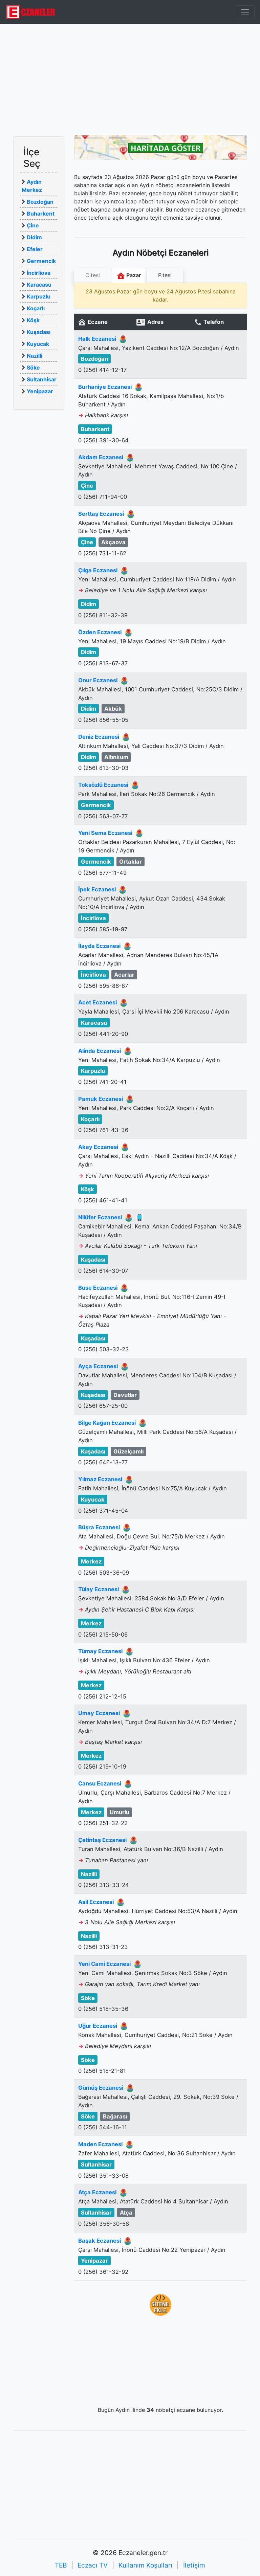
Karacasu (39, 285)
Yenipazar (40, 391)
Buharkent (41, 214)
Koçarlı (36, 308)
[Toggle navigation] (245, 12)
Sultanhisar (42, 379)
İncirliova (39, 273)
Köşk (33, 320)
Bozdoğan (40, 202)
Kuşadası (39, 332)
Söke (33, 368)
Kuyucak (38, 344)
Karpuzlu (39, 296)
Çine (33, 225)
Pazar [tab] (133, 275)
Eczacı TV (93, 2565)
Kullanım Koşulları (145, 2565)
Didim (34, 237)
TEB (61, 2565)
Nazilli (35, 356)
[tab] (93, 275)
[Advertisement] (130, 80)
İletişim (194, 2565)
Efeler (35, 249)
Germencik (41, 261)
